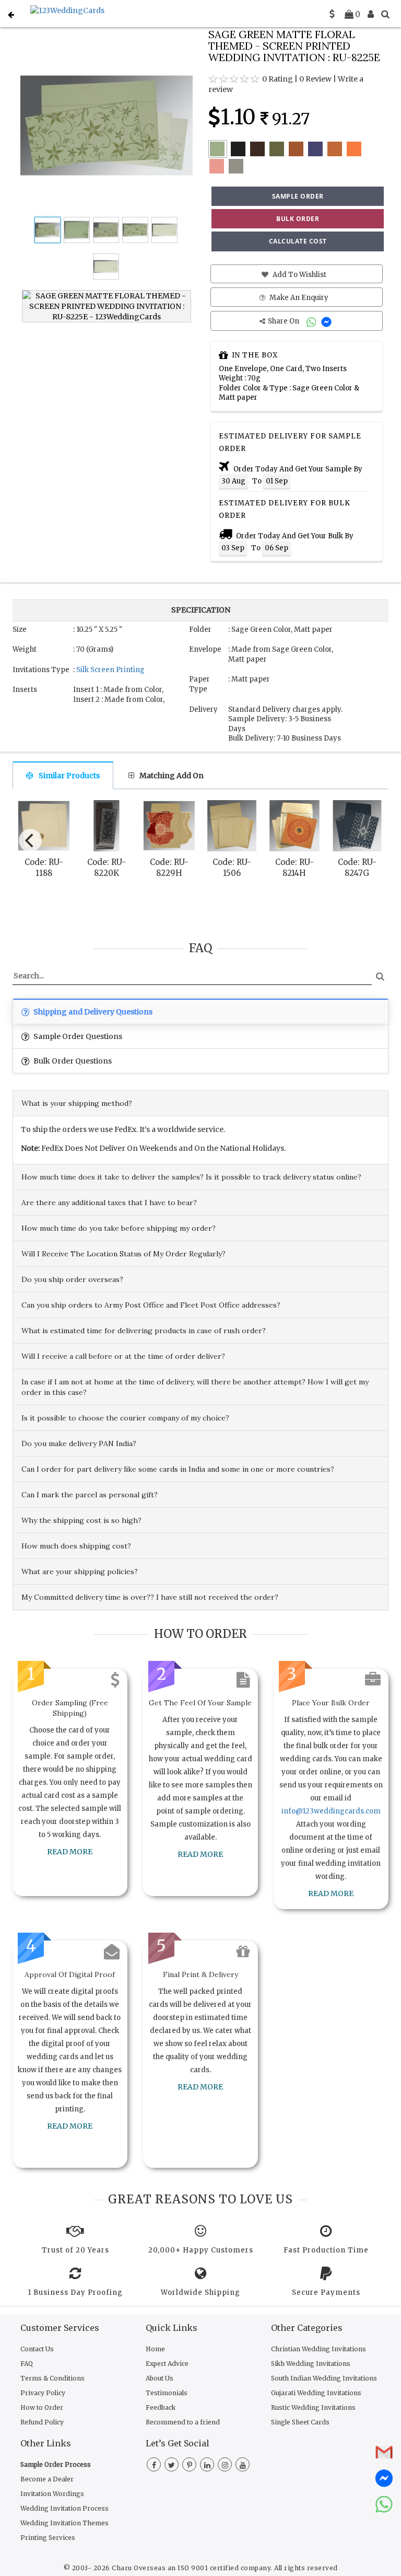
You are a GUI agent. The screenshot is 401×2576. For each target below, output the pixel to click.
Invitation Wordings (52, 2494)
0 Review (315, 79)
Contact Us (37, 2349)
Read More (70, 1852)
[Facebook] (154, 2465)
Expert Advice (167, 2364)
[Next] (372, 838)
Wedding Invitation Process (64, 2508)
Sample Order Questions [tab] (77, 1036)
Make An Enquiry (298, 298)
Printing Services (48, 2538)
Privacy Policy (43, 2393)
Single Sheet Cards (300, 2422)
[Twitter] (172, 2465)
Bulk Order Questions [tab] (72, 1061)
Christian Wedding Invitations (319, 2349)
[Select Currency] (332, 14)
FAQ (27, 2364)
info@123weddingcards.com (331, 1811)
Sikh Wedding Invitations (311, 2364)
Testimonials (167, 2393)
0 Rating (278, 79)
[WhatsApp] (312, 321)
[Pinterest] (189, 2465)
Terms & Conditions (52, 2378)
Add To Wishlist (299, 275)
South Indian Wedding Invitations (324, 2378)
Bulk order (298, 219)
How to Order (42, 2407)
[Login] (371, 14)
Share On (284, 321)
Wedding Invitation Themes (64, 2523)
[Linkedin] (207, 2465)
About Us (160, 2378)
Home (155, 2349)
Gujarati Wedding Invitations (316, 2393)
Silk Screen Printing (110, 670)
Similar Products (69, 776)
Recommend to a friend (183, 2422)
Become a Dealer (47, 2479)
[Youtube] (243, 2465)
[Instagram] (225, 2465)
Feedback (161, 2407)
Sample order (298, 196)
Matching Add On (172, 776)
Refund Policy (42, 2422)
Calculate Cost (298, 241)
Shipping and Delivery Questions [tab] (92, 1012)
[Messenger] (328, 321)
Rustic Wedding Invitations (313, 2407)
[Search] (385, 14)
